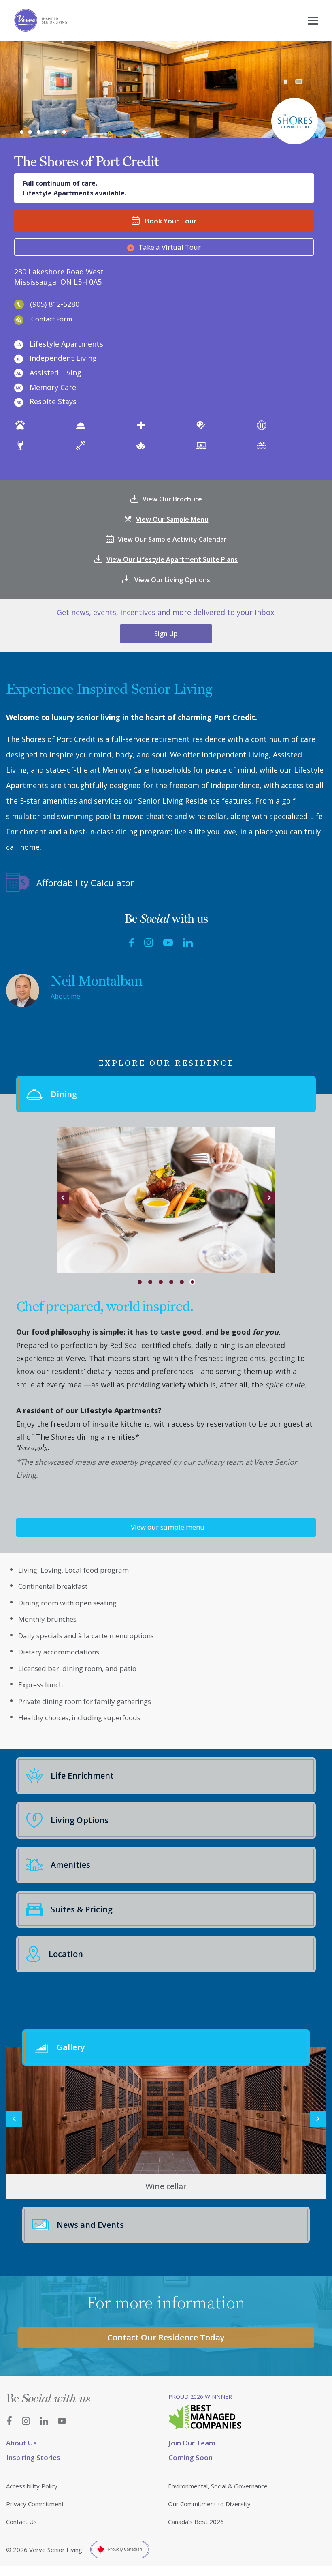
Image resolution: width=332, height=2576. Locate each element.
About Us (21, 2443)
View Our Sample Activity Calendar (172, 539)
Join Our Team (192, 2443)
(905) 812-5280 (55, 304)
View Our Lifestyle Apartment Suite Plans (172, 559)
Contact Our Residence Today (166, 2337)
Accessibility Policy (32, 2486)
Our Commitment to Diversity (209, 2504)
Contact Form (52, 319)
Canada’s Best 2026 (196, 2522)
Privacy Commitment (35, 2504)
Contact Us (21, 2522)
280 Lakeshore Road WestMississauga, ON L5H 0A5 (59, 277)
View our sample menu (168, 1527)
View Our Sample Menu (172, 519)
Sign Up (166, 634)
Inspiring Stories (33, 2457)
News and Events (90, 2225)
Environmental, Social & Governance (218, 2486)
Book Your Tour (170, 221)
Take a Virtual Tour (170, 247)
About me (65, 996)
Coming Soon (190, 2457)
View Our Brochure (172, 499)
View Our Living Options (172, 580)
